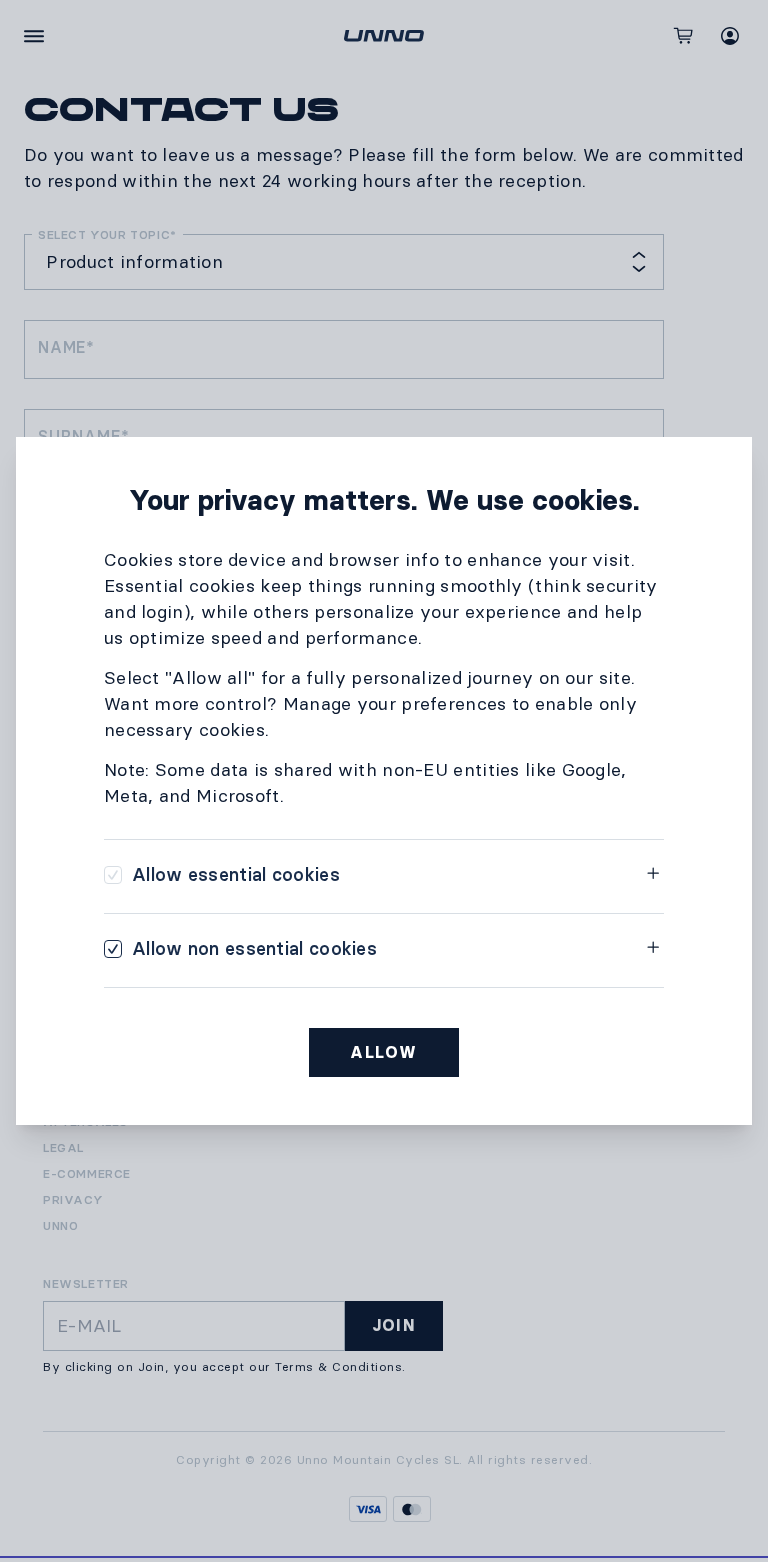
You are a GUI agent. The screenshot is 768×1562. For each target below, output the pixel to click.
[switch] (222, 875)
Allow (384, 1052)
